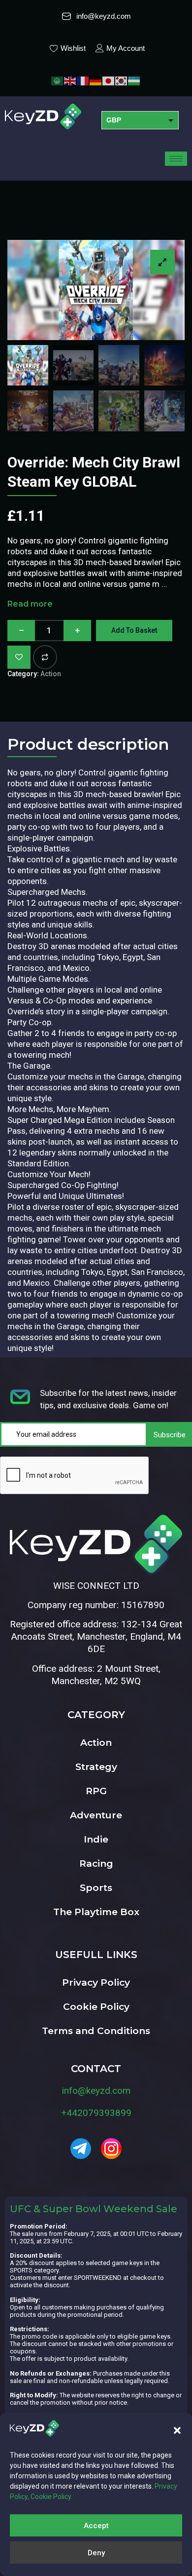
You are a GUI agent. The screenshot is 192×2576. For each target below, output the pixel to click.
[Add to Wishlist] (19, 657)
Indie (96, 1839)
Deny (96, 2553)
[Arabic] (58, 80)
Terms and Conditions (96, 2031)
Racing (96, 1864)
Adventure (96, 1815)
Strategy (96, 1767)
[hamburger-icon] (176, 159)
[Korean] (122, 80)
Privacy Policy (96, 1982)
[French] (83, 80)
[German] (96, 80)
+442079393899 (96, 2113)
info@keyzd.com (96, 2091)
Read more (30, 604)
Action (51, 674)
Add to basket (134, 630)
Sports (96, 1888)
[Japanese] (109, 80)
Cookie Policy (96, 2007)
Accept (96, 2526)
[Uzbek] (134, 80)
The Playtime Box (96, 1912)
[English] (70, 80)
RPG (96, 1791)
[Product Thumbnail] (162, 262)
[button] (177, 2430)
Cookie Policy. (51, 2497)
